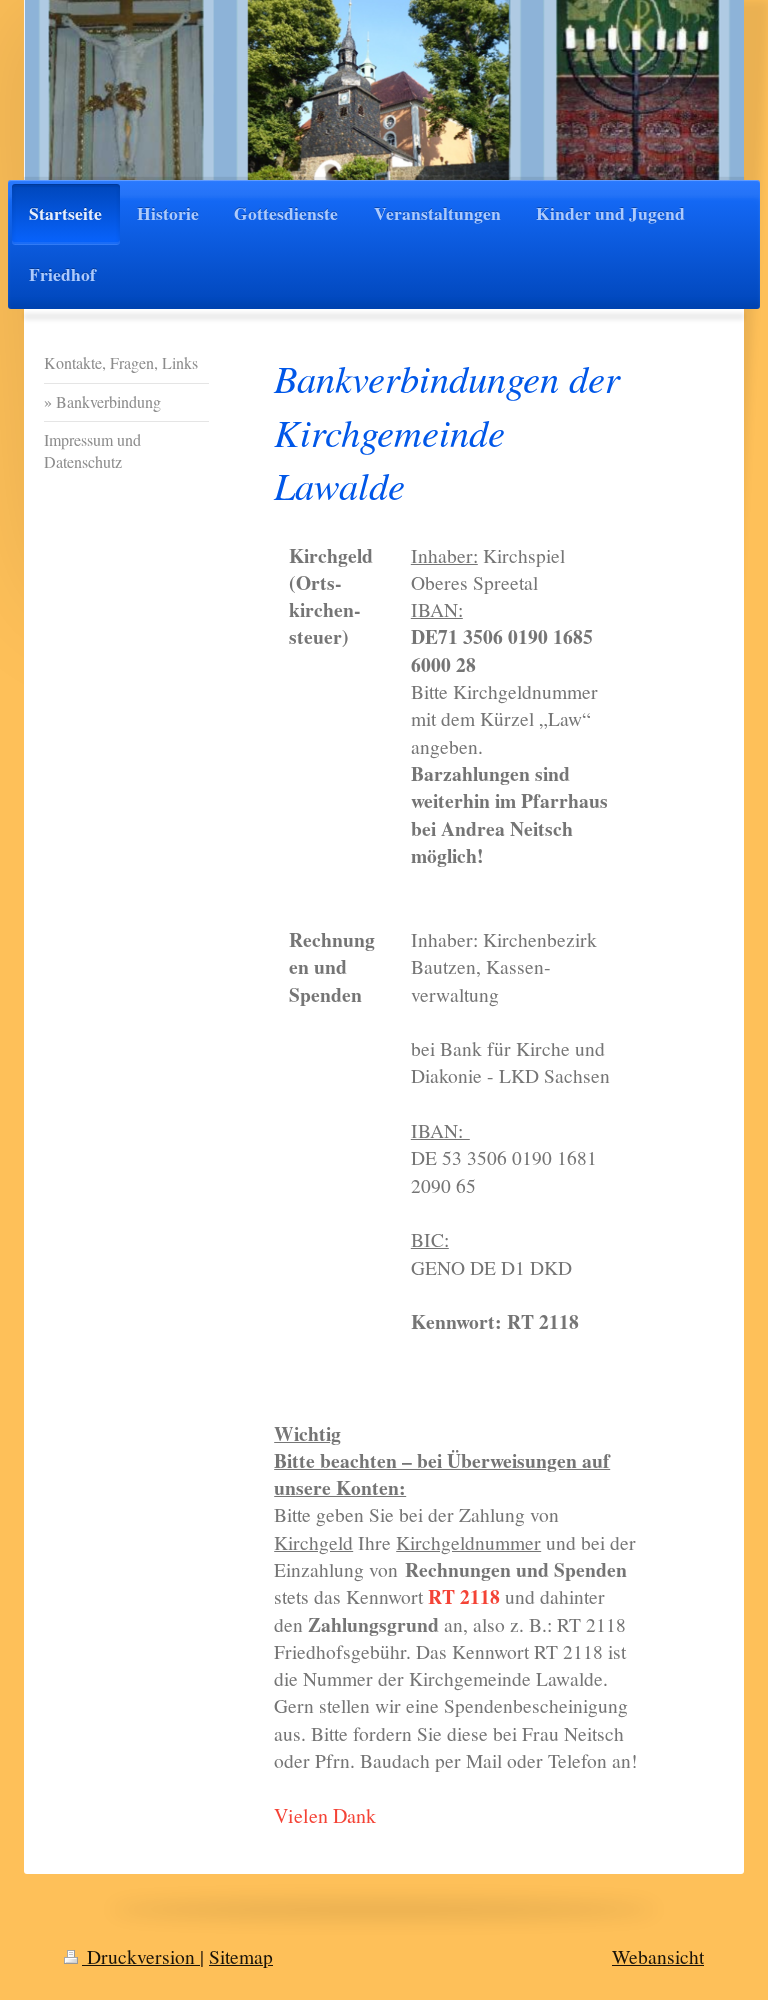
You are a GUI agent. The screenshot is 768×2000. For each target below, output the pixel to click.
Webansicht (658, 1956)
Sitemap (241, 1956)
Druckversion (141, 1956)
